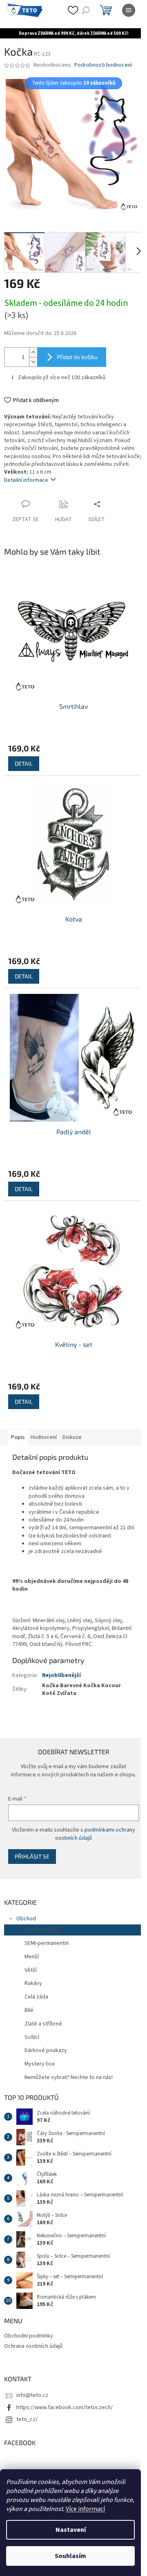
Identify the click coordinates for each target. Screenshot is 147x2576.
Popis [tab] (18, 1414)
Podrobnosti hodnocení (103, 65)
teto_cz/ (27, 2412)
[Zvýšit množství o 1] (33, 346)
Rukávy (33, 1976)
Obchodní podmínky (29, 2329)
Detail (24, 759)
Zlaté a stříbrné (43, 2017)
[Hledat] (86, 10)
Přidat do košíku (77, 351)
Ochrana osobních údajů (33, 2339)
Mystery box (40, 2057)
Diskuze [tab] (72, 1414)
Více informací (85, 2509)
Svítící (32, 2030)
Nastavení (71, 2530)
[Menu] (129, 10)
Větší (31, 1963)
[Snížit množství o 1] (33, 356)
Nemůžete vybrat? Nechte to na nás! (69, 2070)
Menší (32, 1950)
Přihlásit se (32, 1849)
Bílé (29, 2003)
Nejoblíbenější (61, 1661)
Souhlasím (70, 2556)
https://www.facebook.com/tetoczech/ (65, 2401)
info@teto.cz (32, 2388)
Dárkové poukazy (46, 2043)
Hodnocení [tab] (44, 1414)
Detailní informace (26, 482)
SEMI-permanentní (47, 1936)
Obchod (26, 1912)
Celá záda (36, 1990)
